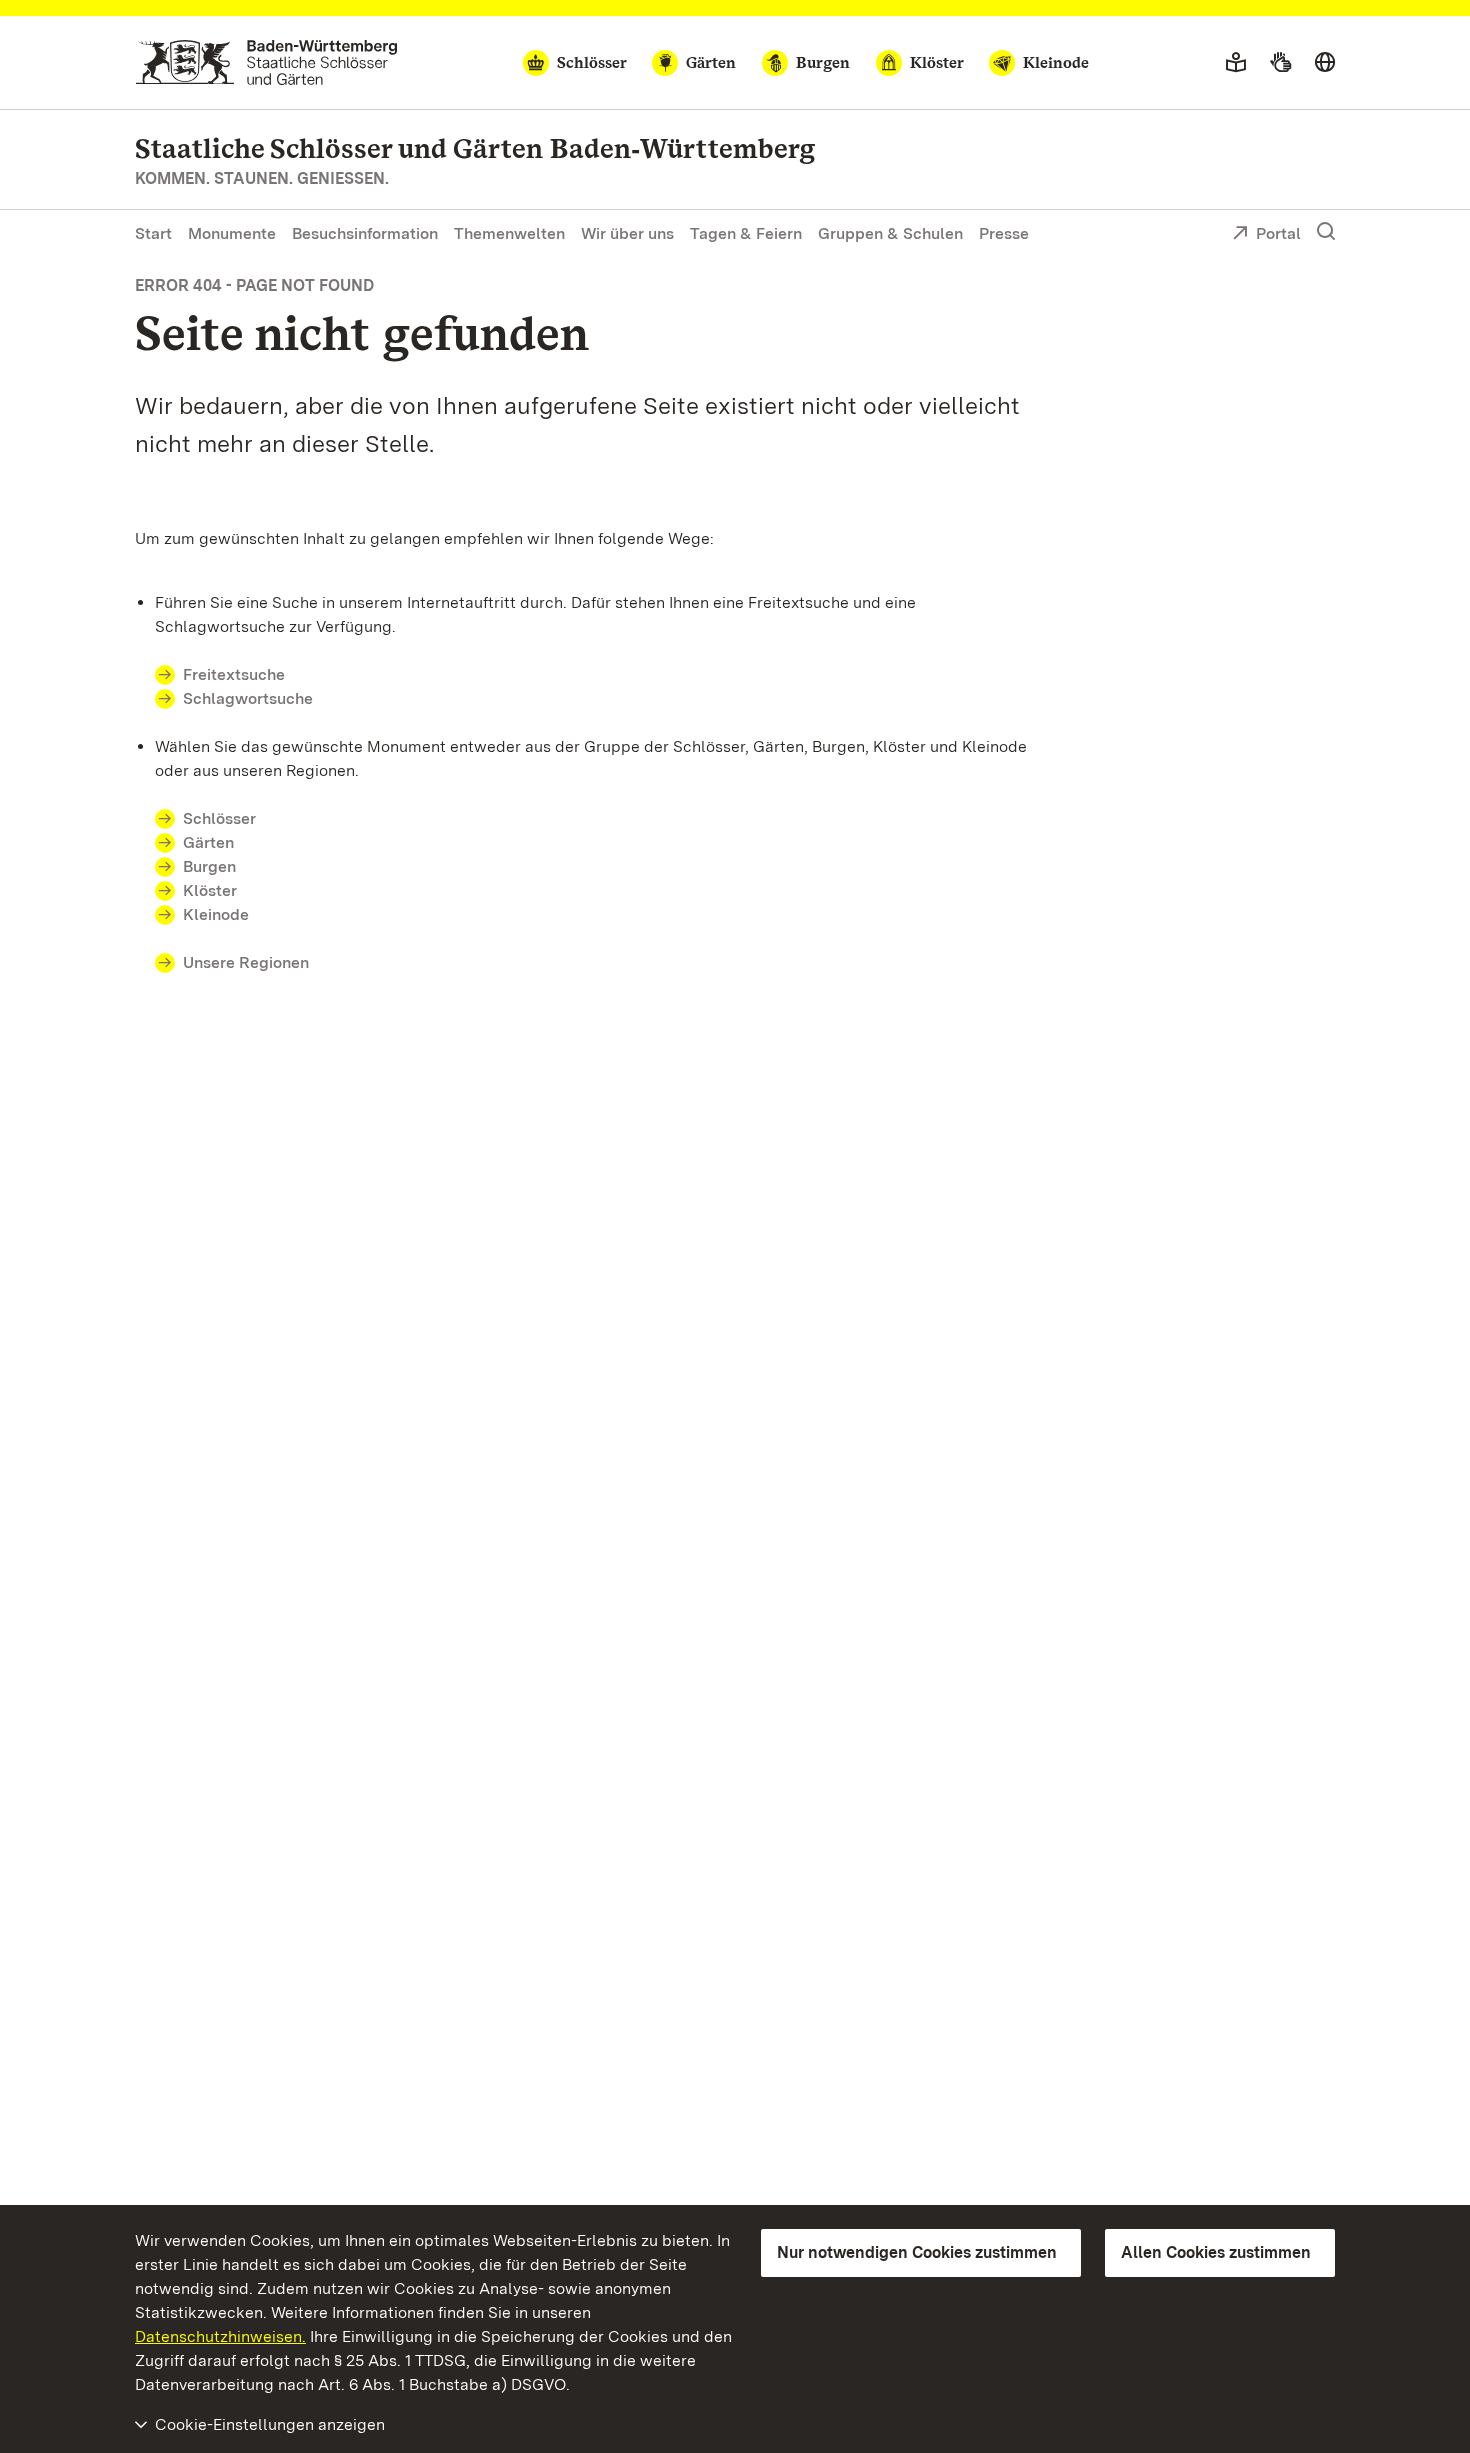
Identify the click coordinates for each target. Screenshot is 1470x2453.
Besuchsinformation (365, 233)
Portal (1278, 233)
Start (153, 233)
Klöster (210, 890)
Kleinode (216, 914)
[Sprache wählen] (1325, 63)
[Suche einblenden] (1326, 232)
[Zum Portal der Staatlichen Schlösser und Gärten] (266, 62)
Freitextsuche (234, 674)
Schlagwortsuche (248, 698)
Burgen (209, 866)
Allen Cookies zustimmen (1216, 2252)
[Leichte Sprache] (1236, 63)
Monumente (232, 233)
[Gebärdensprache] (1280, 63)
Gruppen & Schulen (890, 233)
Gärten (208, 842)
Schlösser (219, 818)
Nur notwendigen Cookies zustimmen (917, 2252)
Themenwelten (509, 233)
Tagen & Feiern (746, 233)
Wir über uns (627, 233)
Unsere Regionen (246, 962)
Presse (1004, 233)
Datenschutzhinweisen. (220, 2336)
